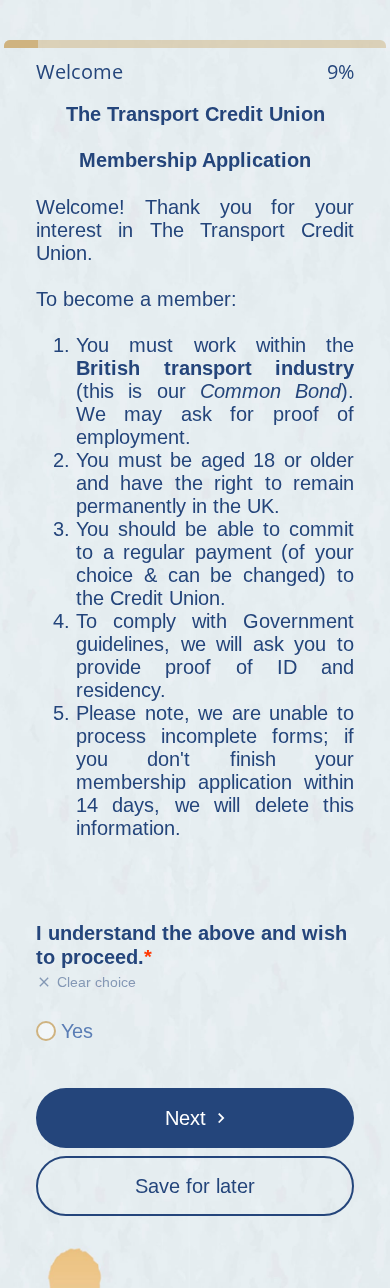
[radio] (46, 1031)
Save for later (195, 1186)
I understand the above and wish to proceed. (191, 945)
